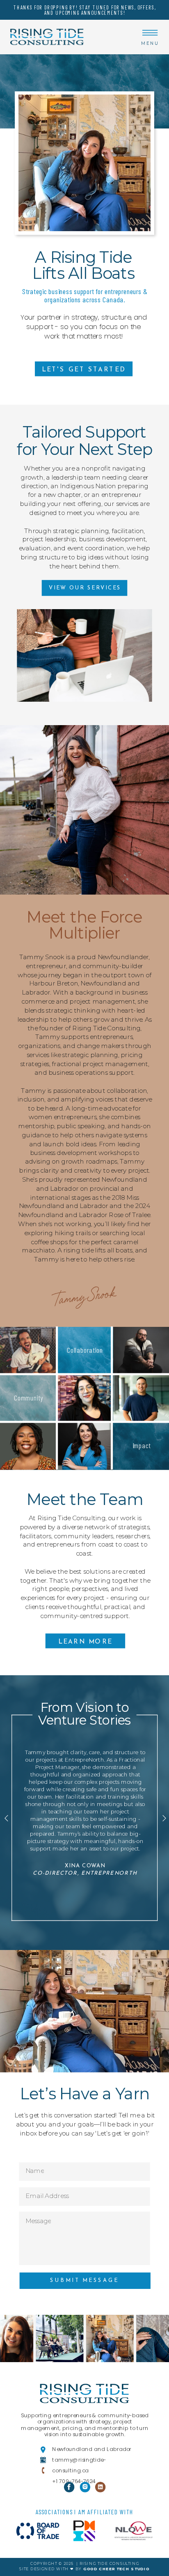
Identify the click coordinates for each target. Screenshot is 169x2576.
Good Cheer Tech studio (116, 2569)
